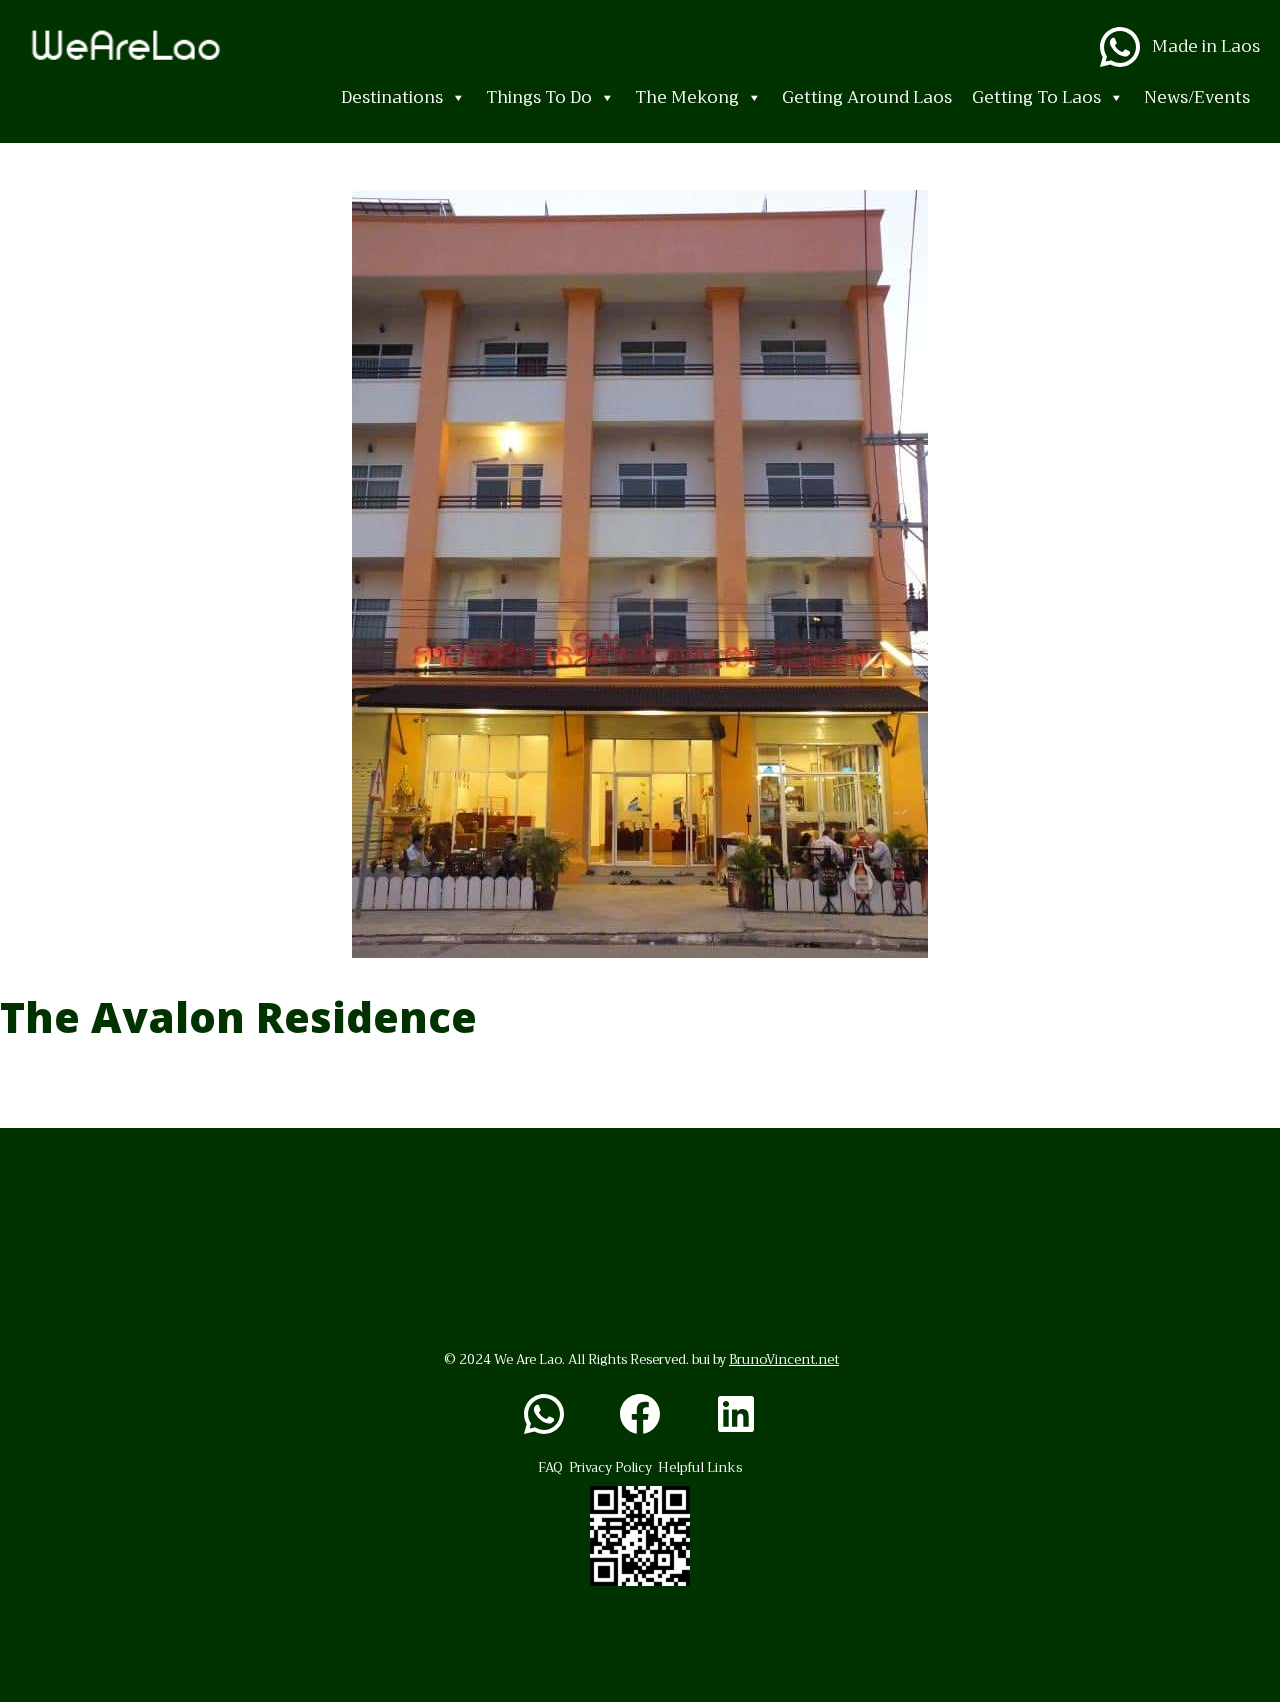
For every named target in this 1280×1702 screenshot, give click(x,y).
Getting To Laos (1036, 97)
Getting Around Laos (867, 97)
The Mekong (687, 97)
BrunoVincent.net (784, 1359)
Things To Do (539, 97)
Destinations (392, 97)
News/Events (1197, 97)
